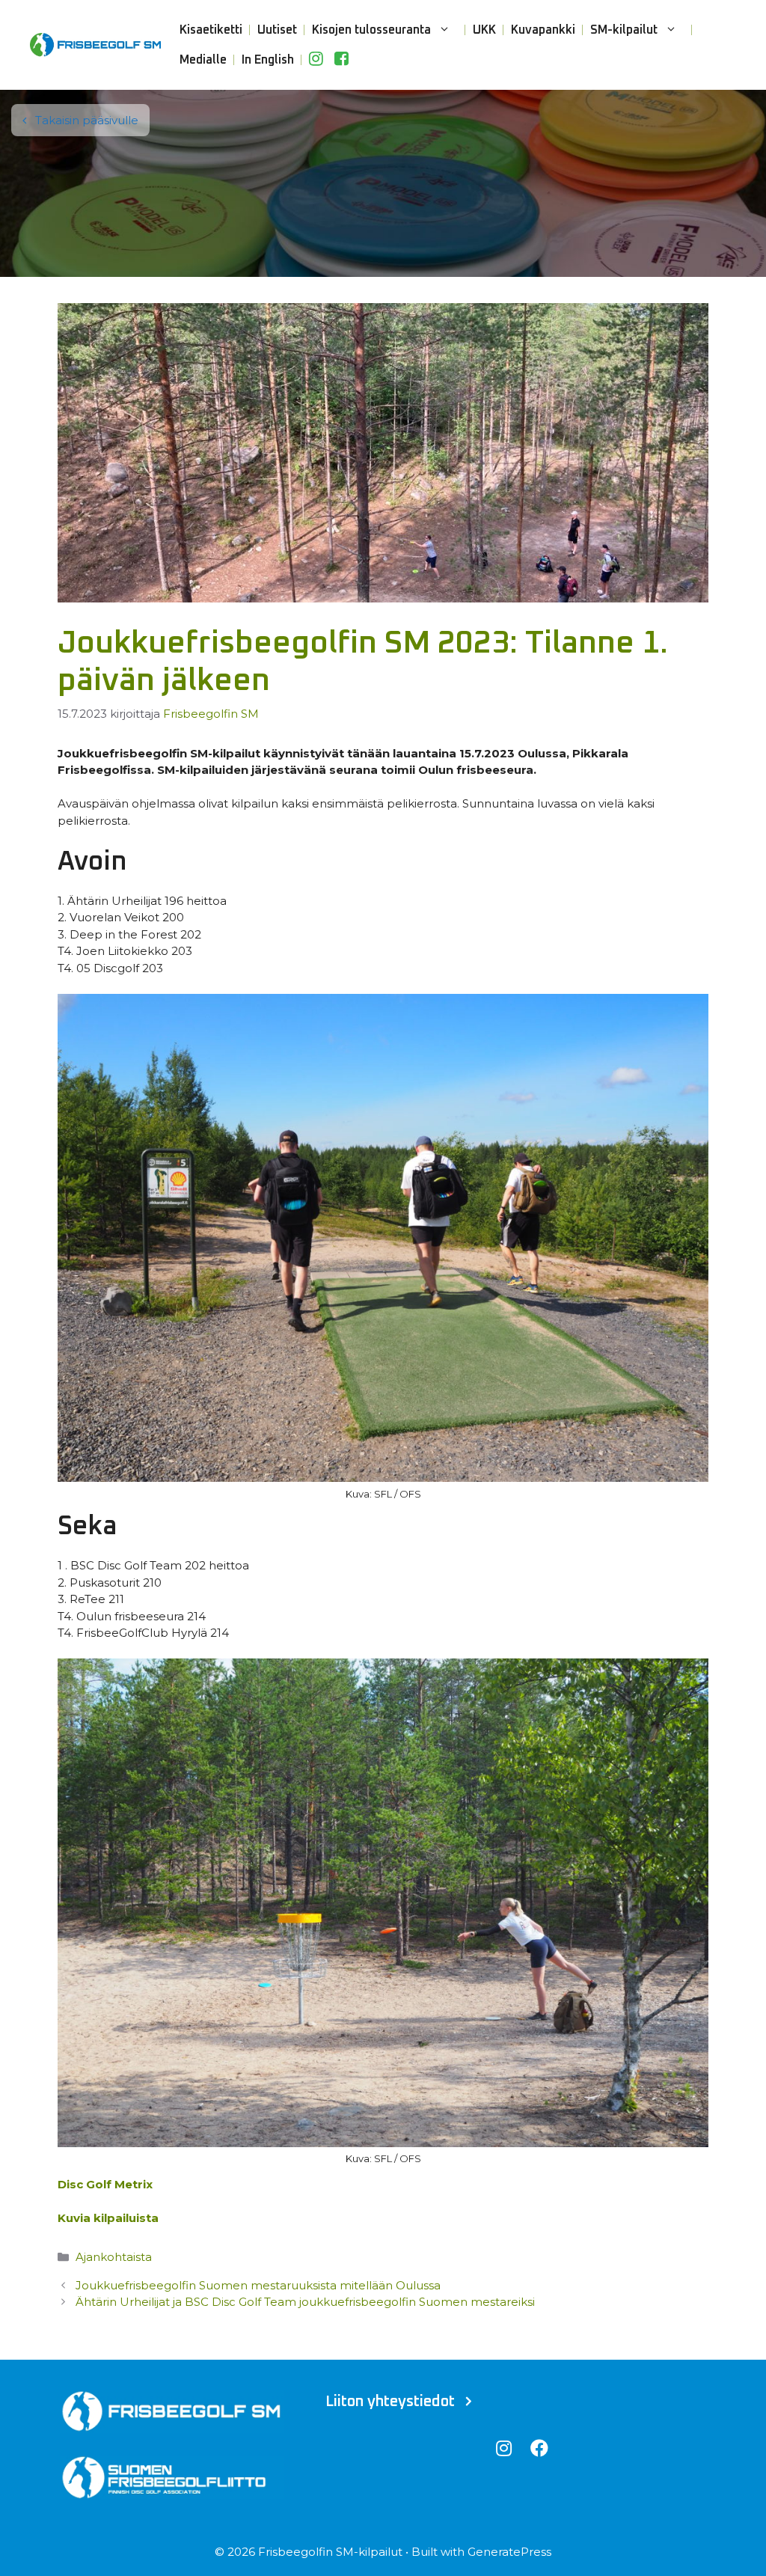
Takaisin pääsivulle (85, 120)
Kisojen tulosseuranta (371, 30)
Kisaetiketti (211, 30)
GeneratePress (509, 2552)
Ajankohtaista (114, 2257)
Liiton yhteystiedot (390, 2402)
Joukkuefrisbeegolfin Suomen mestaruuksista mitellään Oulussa (258, 2285)
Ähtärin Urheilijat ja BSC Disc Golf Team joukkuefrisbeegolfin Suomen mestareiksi (305, 2302)
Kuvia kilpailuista (108, 2218)
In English (268, 60)
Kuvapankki (543, 30)
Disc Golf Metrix (105, 2184)
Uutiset (277, 30)
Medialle (203, 60)
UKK (484, 30)
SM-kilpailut (624, 30)
